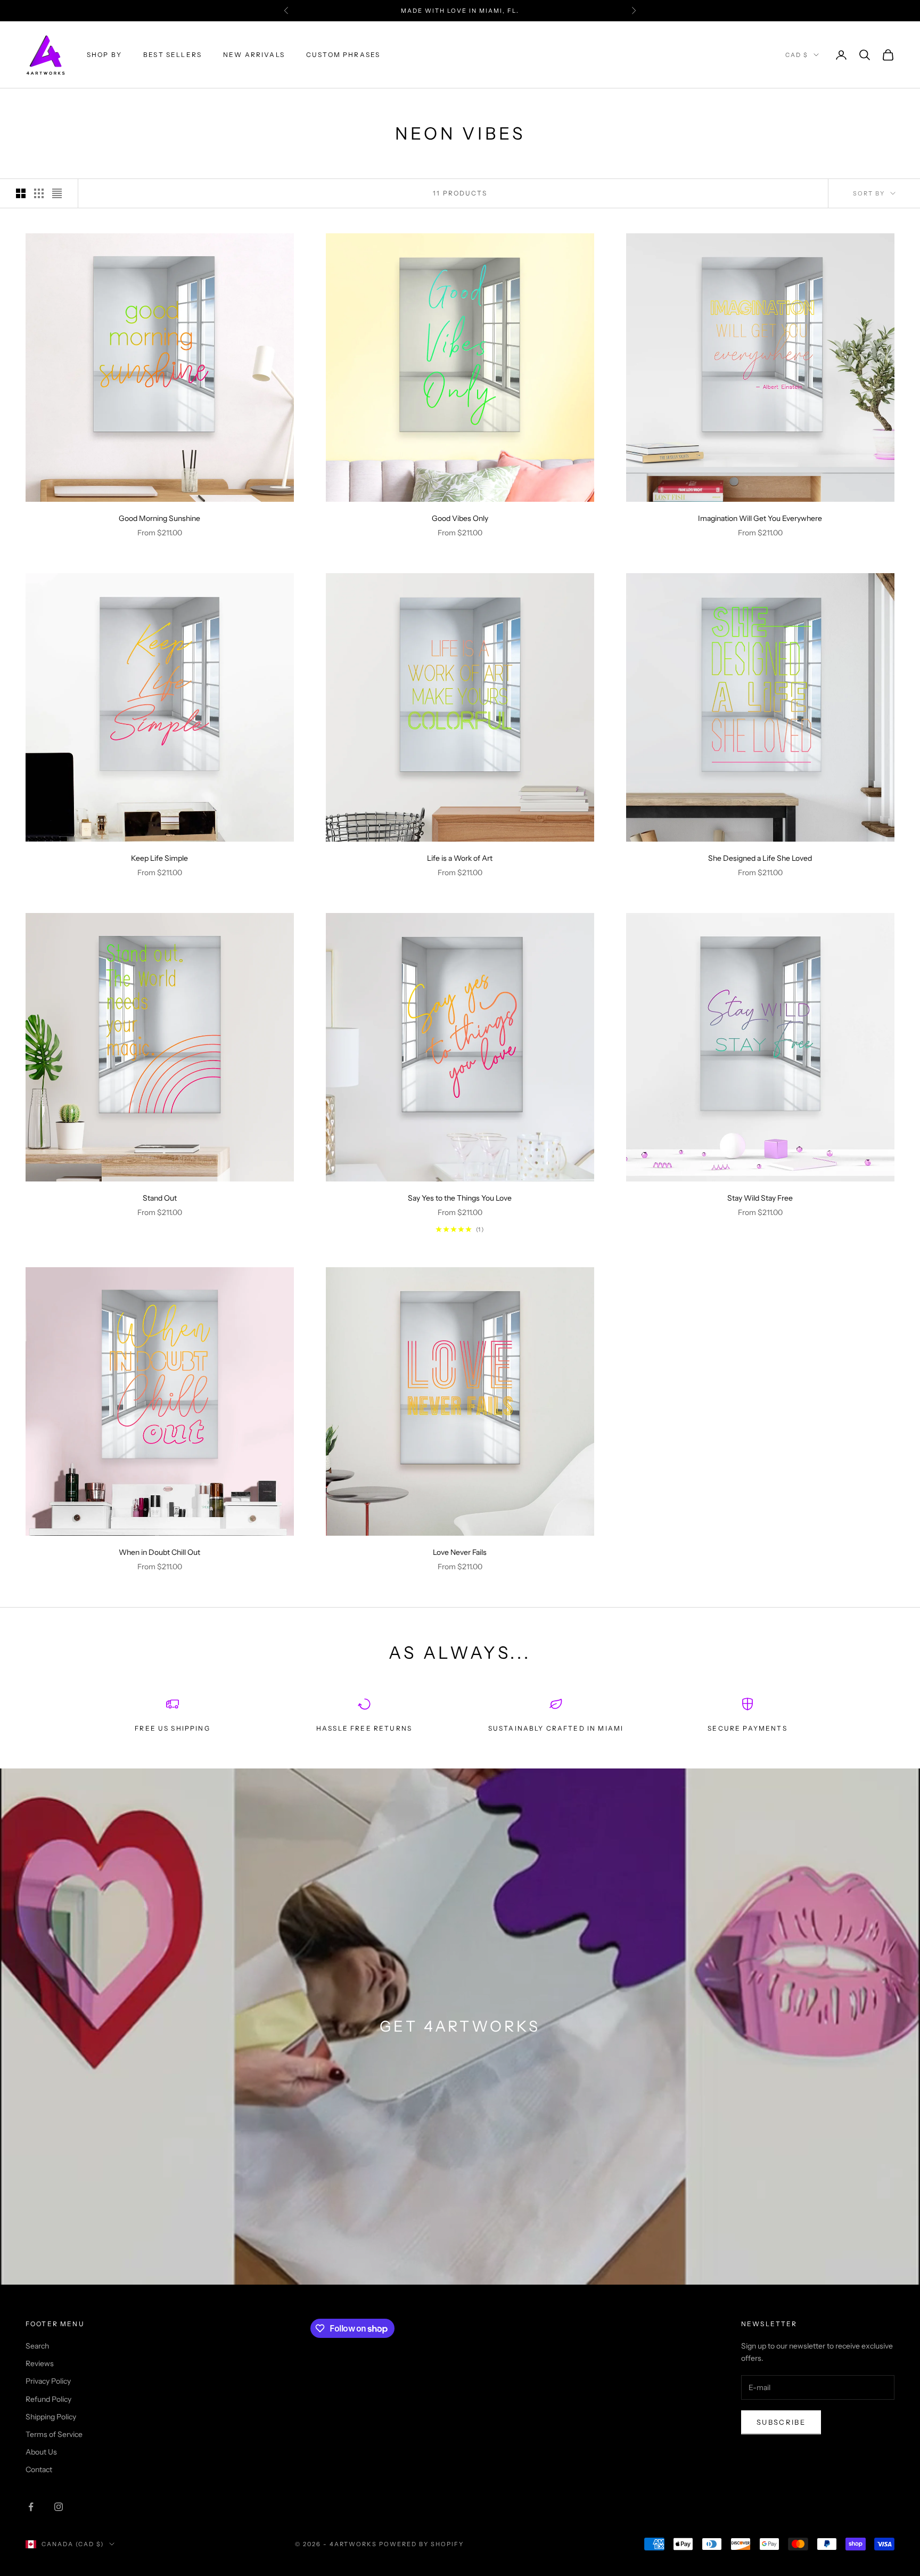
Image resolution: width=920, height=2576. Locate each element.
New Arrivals (254, 55)
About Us (41, 2452)
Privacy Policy (48, 2381)
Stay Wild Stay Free (760, 1198)
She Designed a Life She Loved (760, 858)
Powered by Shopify (421, 2544)
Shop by (104, 55)
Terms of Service (54, 2434)
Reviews (40, 2363)
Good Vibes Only (460, 518)
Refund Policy (48, 2399)
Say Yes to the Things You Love (460, 1198)
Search (37, 2346)
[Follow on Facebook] (31, 2507)
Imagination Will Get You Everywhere (760, 518)
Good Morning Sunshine (159, 518)
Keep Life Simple (159, 858)
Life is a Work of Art (460, 858)
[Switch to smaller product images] (39, 193)
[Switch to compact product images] (57, 193)
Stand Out (160, 1198)
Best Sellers (172, 55)
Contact (39, 2469)
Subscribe (781, 2422)
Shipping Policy (51, 2417)
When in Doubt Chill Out (159, 1552)
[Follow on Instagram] (59, 2507)
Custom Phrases (343, 55)
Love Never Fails (460, 1552)
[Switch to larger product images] (21, 193)
